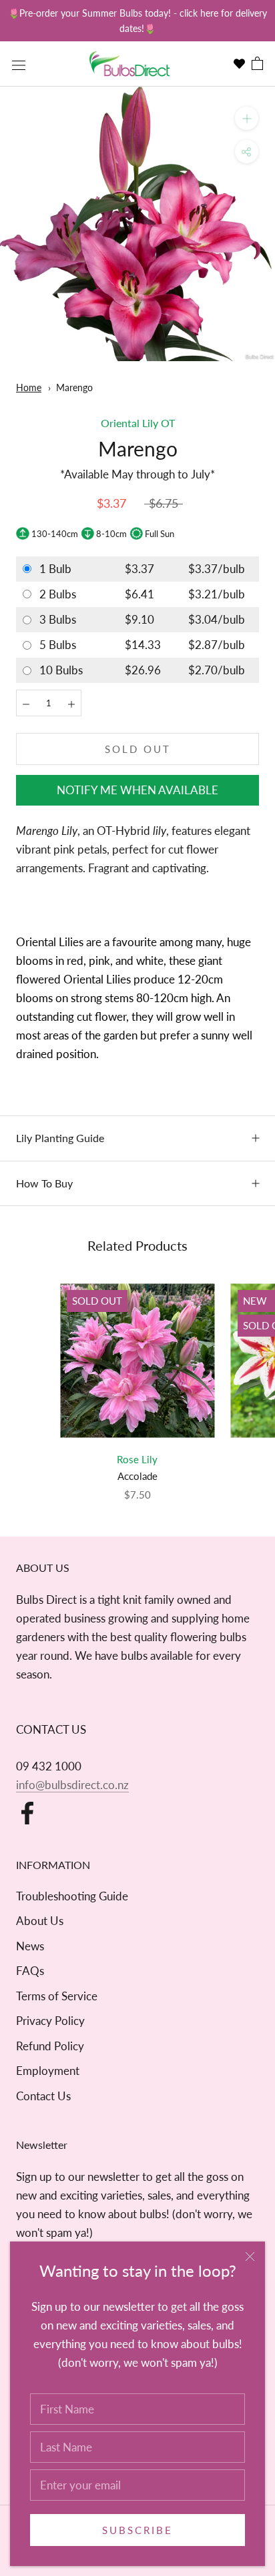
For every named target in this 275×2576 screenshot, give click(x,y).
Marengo (74, 387)
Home (29, 387)
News (30, 1946)
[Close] (250, 2256)
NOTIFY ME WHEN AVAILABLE (137, 790)
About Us (40, 1921)
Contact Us (43, 2096)
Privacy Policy (50, 2021)
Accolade (137, 1476)
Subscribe (137, 2530)
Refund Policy (50, 2046)
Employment (48, 2071)
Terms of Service (57, 1996)
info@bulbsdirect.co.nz (72, 1785)
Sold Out (138, 749)
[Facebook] (27, 1813)
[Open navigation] (19, 64)
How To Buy (44, 1183)
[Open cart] (257, 64)
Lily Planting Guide (60, 1138)
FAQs (30, 1971)
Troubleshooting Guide (72, 1896)
